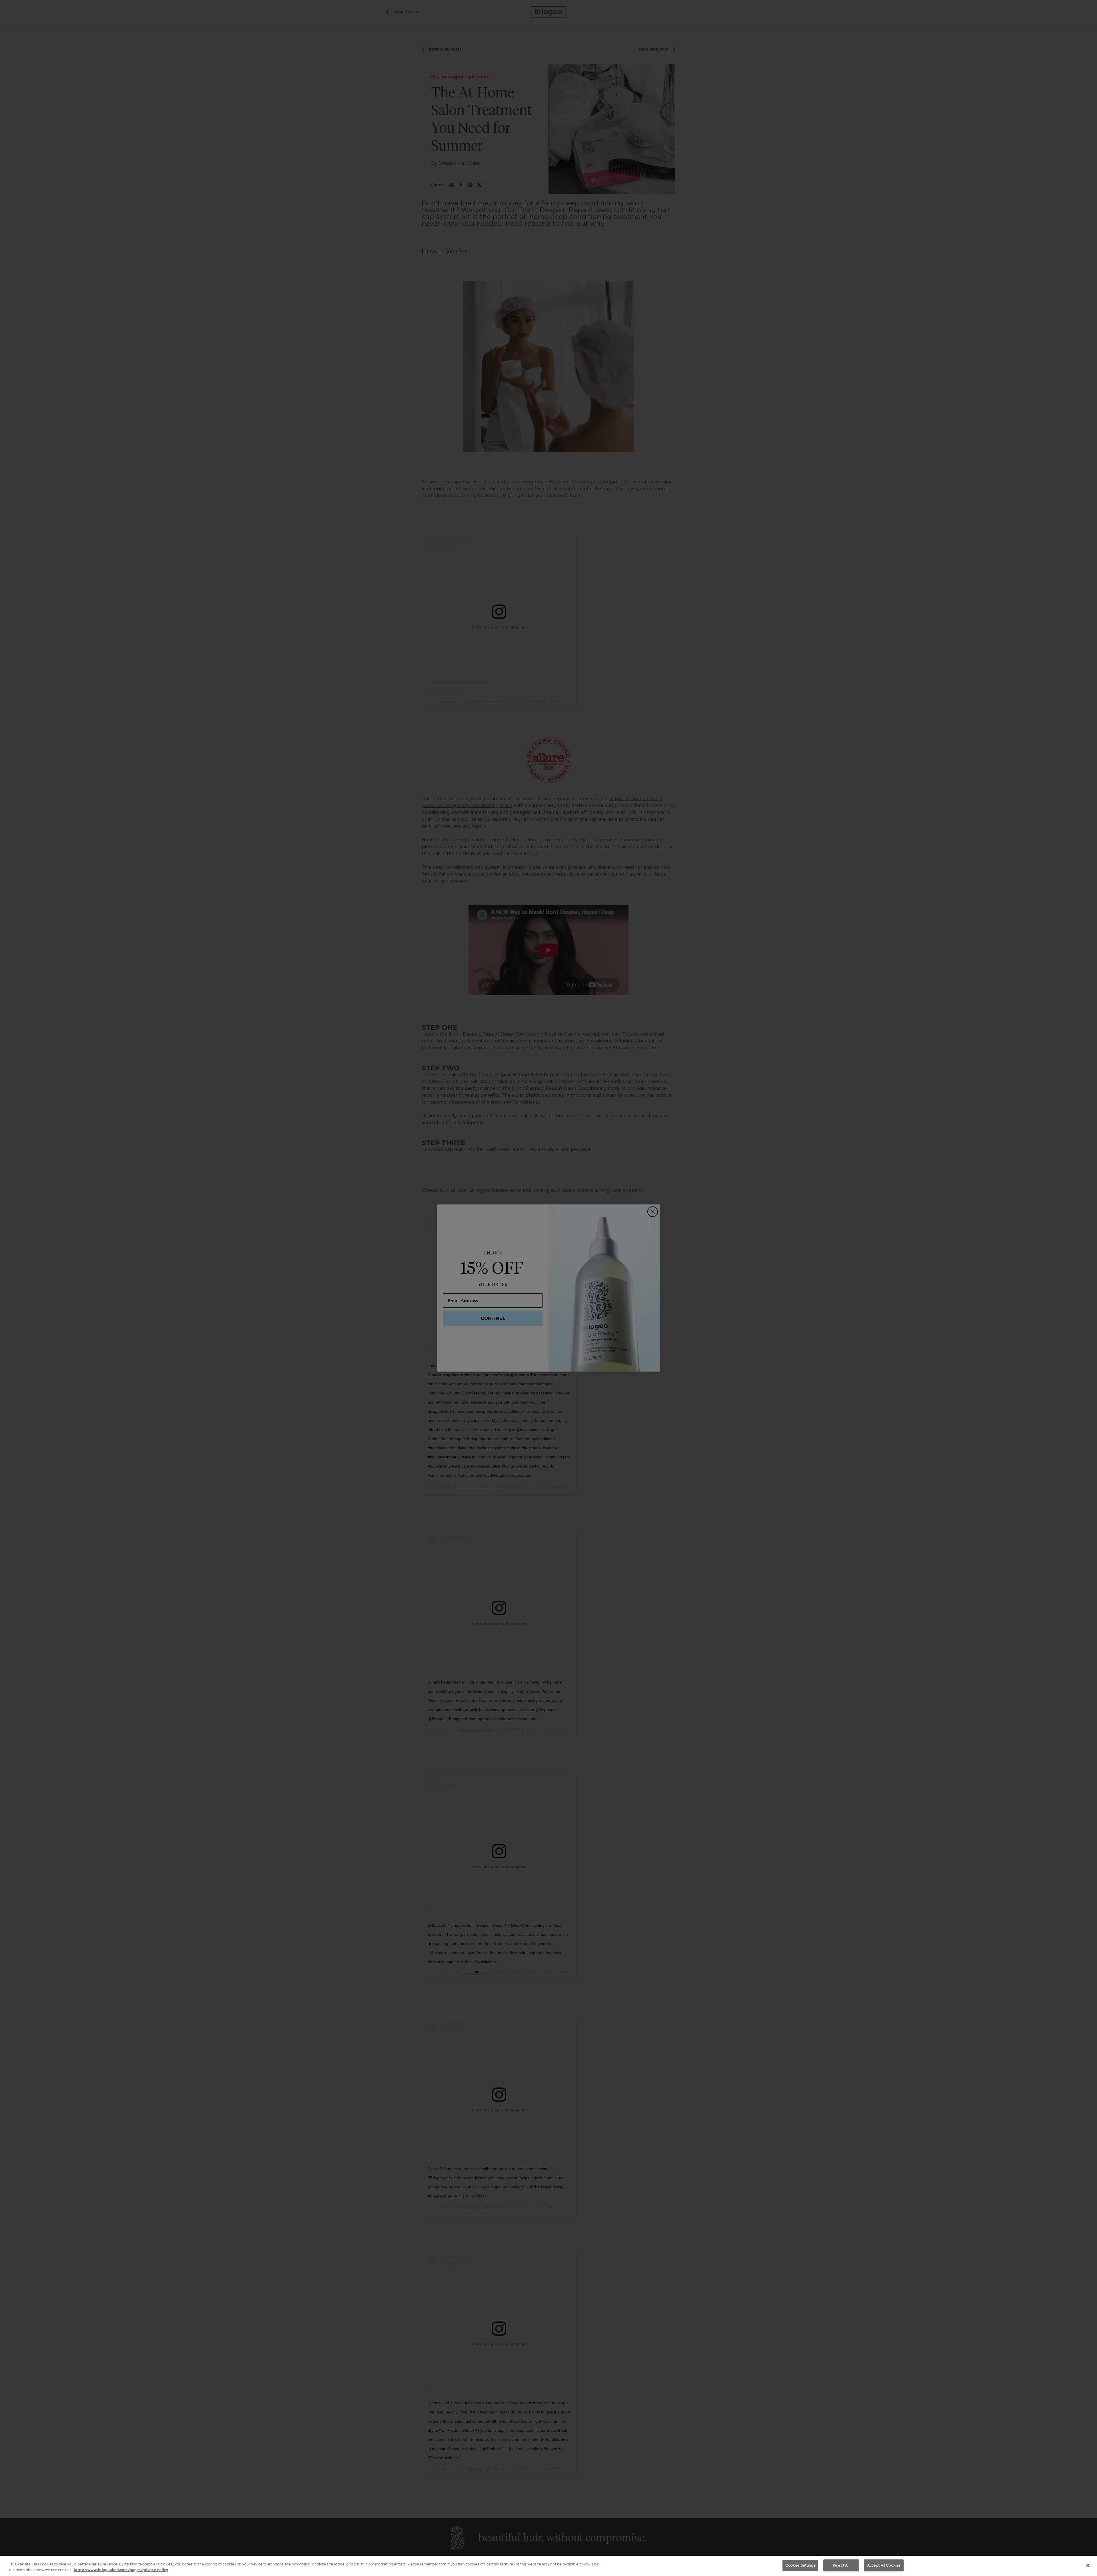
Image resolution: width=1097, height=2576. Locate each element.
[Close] (1088, 2565)
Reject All (841, 2565)
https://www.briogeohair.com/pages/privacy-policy (121, 2570)
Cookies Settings (800, 2565)
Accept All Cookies (884, 2565)
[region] (548, 2566)
